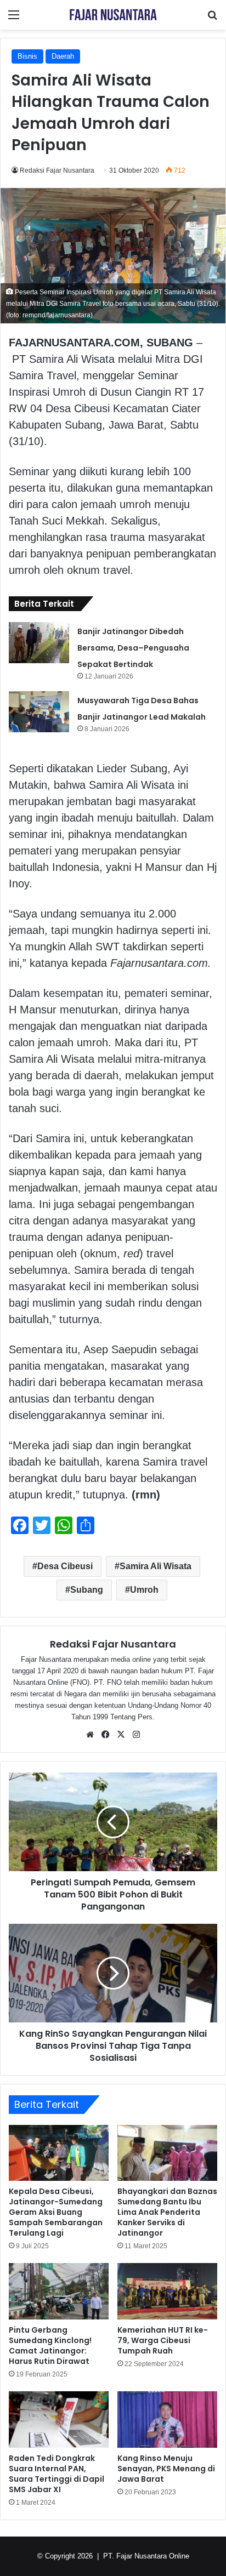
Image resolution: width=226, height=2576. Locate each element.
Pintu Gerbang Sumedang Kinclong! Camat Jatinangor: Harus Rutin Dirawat (50, 2346)
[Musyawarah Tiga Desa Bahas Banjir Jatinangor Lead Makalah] (39, 712)
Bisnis (27, 56)
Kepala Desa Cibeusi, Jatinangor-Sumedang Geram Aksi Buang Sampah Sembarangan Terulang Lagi (56, 2212)
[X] (121, 1735)
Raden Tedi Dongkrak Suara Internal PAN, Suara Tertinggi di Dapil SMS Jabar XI (56, 2474)
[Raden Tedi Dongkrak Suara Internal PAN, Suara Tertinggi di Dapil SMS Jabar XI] (59, 2420)
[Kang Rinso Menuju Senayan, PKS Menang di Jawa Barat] (167, 2420)
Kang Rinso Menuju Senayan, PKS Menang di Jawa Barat (166, 2469)
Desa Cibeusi (65, 1566)
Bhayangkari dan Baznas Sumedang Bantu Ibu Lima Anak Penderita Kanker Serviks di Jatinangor (167, 2212)
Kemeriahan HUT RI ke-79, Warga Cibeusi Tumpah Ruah (163, 2340)
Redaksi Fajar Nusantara (57, 170)
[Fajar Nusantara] (113, 15)
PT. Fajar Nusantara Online (146, 2556)
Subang (87, 1590)
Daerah (63, 56)
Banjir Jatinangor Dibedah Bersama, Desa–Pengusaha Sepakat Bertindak (133, 648)
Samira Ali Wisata (156, 1566)
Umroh (144, 1590)
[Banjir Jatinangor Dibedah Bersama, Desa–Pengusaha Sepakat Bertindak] (39, 643)
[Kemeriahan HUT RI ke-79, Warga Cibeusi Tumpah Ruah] (167, 2291)
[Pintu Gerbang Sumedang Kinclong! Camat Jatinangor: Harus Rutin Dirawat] (59, 2291)
